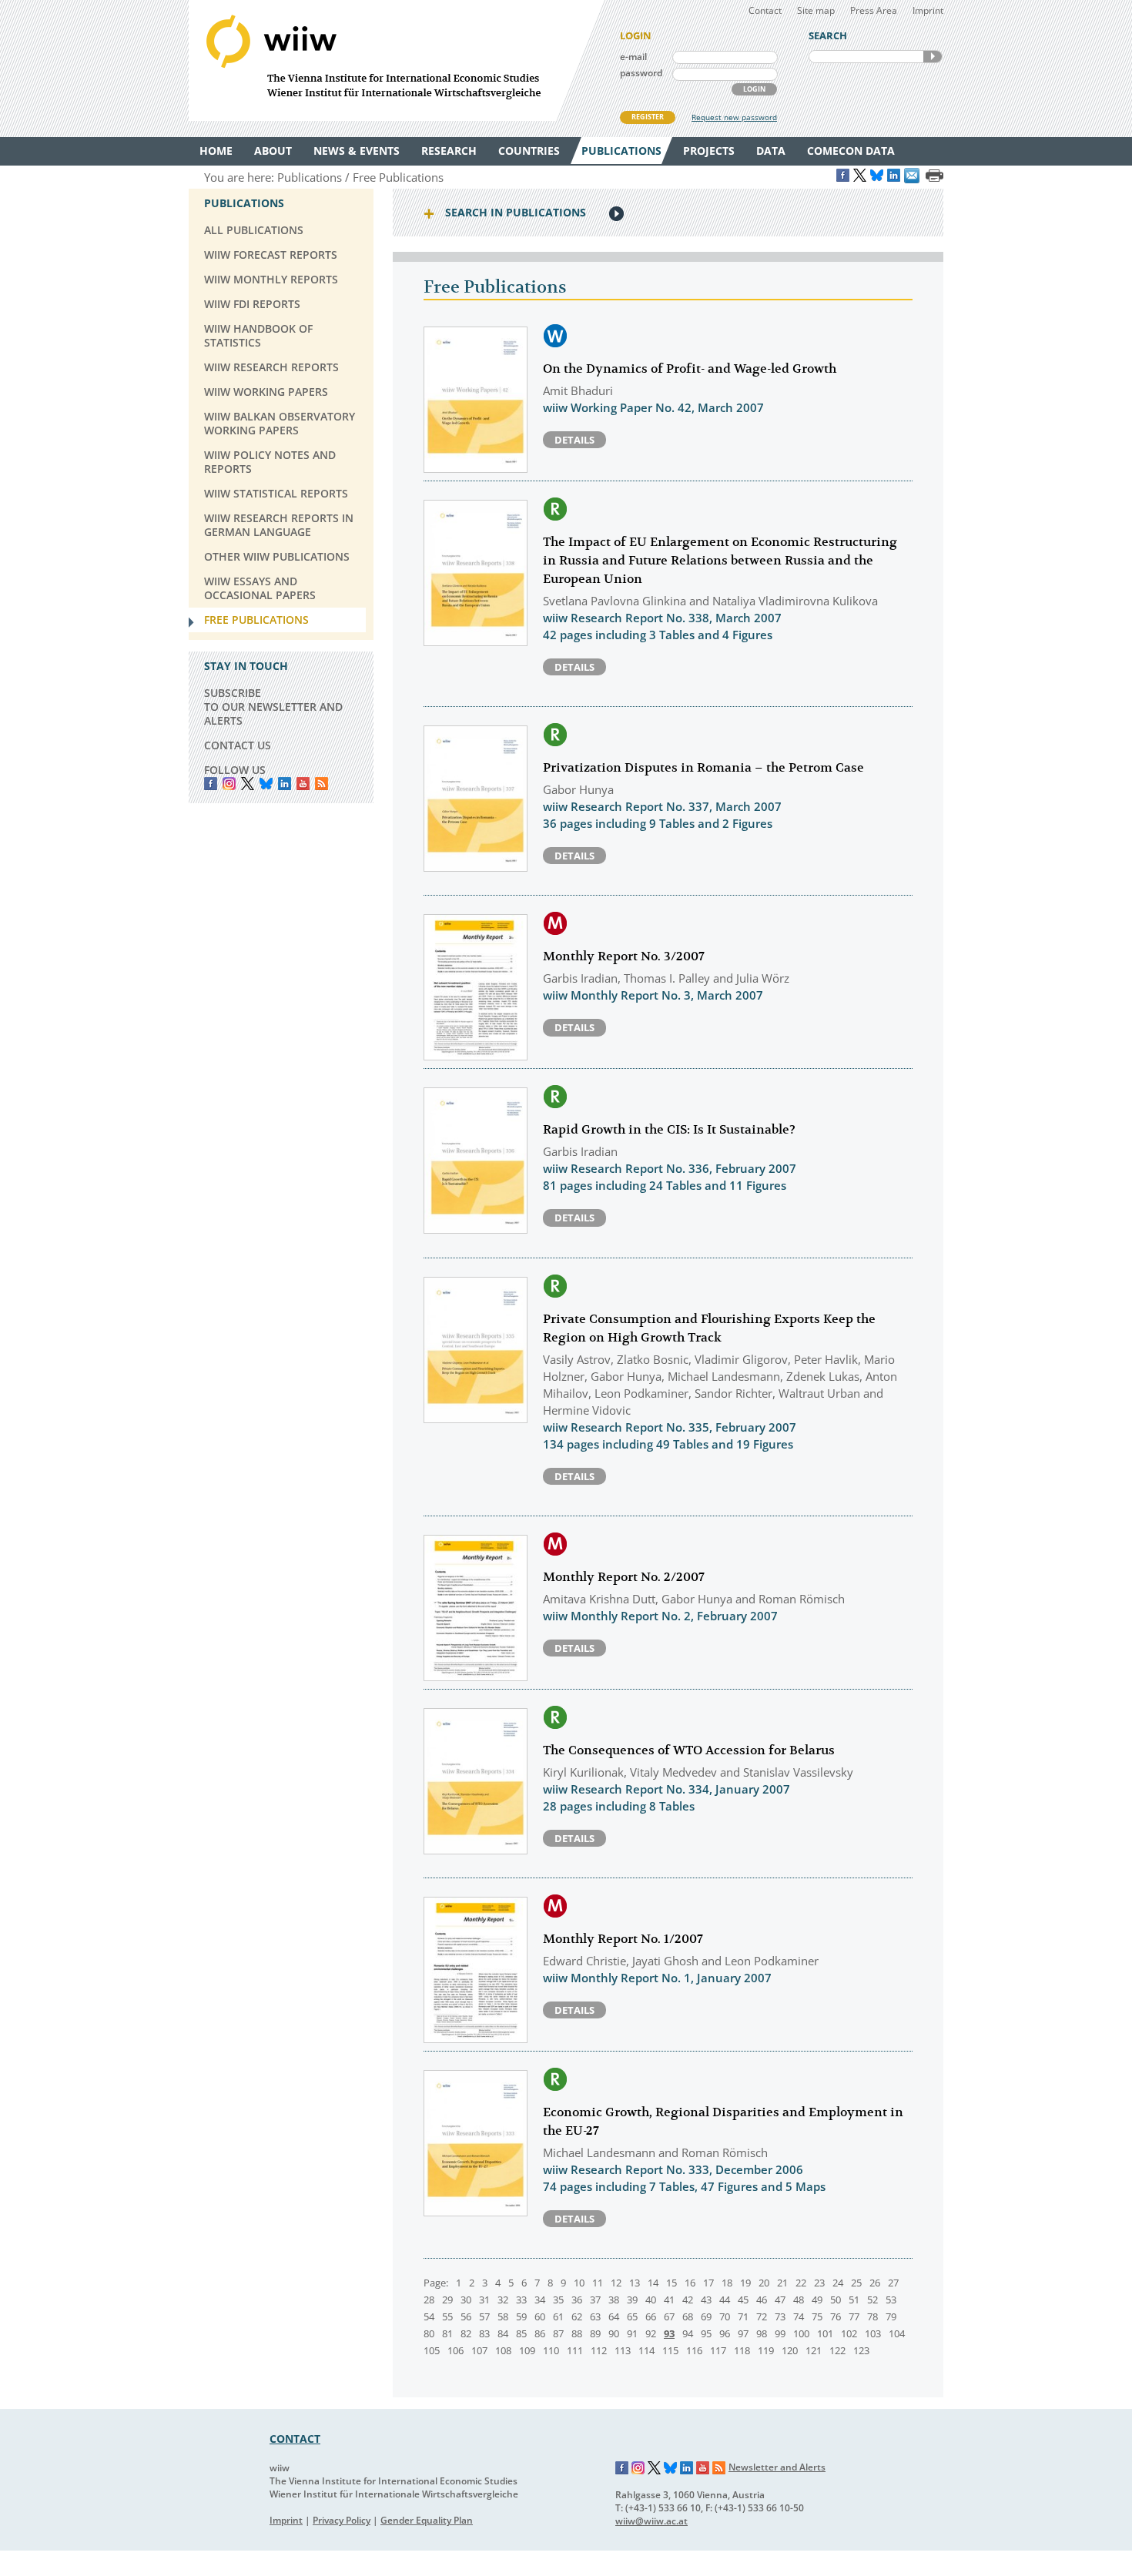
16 (690, 2283)
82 (466, 2333)
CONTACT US (238, 745)
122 (837, 2350)
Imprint (928, 10)
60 (540, 2316)
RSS (322, 784)
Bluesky (266, 784)
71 (743, 2316)
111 (575, 2350)
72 (762, 2316)
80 (429, 2333)
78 (872, 2316)
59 (521, 2316)
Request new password (734, 117)
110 (551, 2350)
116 (694, 2350)
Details (574, 440)
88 (577, 2333)
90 (614, 2333)
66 (651, 2316)
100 (801, 2333)
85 (521, 2333)
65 (632, 2316)
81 (447, 2333)
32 (503, 2300)
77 (854, 2316)
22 (801, 2283)
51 (854, 2300)
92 (651, 2333)
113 (623, 2350)
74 (799, 2316)
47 (780, 2300)
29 (447, 2300)
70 (725, 2316)
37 (595, 2300)
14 (653, 2283)
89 (595, 2333)
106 (455, 2350)
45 (743, 2300)
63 (595, 2316)
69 (706, 2316)
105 (432, 2350)
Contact (765, 10)
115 (670, 2350)
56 (466, 2316)
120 (790, 2350)
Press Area (874, 10)
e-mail (633, 57)
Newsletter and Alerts (777, 2467)
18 (727, 2283)
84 (503, 2333)
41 (669, 2300)
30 (466, 2300)
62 (577, 2316)
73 (780, 2316)
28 (429, 2300)
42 (688, 2300)
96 (725, 2333)
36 (577, 2300)
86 (540, 2333)
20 (764, 2283)
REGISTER (648, 117)
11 (598, 2283)
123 (861, 2350)
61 (558, 2316)
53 (891, 2300)
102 (849, 2333)
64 (614, 2316)
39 (632, 2300)
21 (782, 2283)
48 (799, 2300)
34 (540, 2300)
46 (762, 2300)
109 (527, 2350)
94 (688, 2333)
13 (635, 2283)
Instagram (638, 2468)
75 (817, 2316)
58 (503, 2316)
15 (671, 2283)
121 (814, 2350)
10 (579, 2283)
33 (521, 2300)
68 (688, 2316)
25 (856, 2283)
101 (825, 2333)
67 (669, 2316)
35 (558, 2300)
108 (503, 2350)
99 (780, 2333)
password (641, 73)
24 (838, 2283)
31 (484, 2300)
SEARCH (933, 57)
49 (817, 2300)
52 (872, 2300)
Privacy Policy (342, 2520)
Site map (816, 10)
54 (429, 2316)
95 (706, 2333)
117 (718, 2350)
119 (766, 2350)
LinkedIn (285, 784)
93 (669, 2333)
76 (836, 2316)
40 (651, 2300)
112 (599, 2350)
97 (743, 2333)
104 (897, 2333)
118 (742, 2350)
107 (479, 2350)
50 (836, 2300)
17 (708, 2283)
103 (873, 2333)
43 (706, 2300)
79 (891, 2316)
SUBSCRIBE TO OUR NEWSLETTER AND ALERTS (273, 707)
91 (632, 2333)
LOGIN (754, 89)
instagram (229, 784)
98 (762, 2333)
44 (725, 2300)
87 (558, 2333)
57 (484, 2316)
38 (614, 2300)
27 (893, 2283)
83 (484, 2333)
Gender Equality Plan (427, 2520)
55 (447, 2316)
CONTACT (295, 2439)
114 (646, 2350)
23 (819, 2283)
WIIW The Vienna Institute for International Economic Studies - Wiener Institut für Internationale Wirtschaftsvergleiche (397, 60)
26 (875, 2283)
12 (616, 2283)
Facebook (211, 784)
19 (745, 2283)
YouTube (303, 784)
